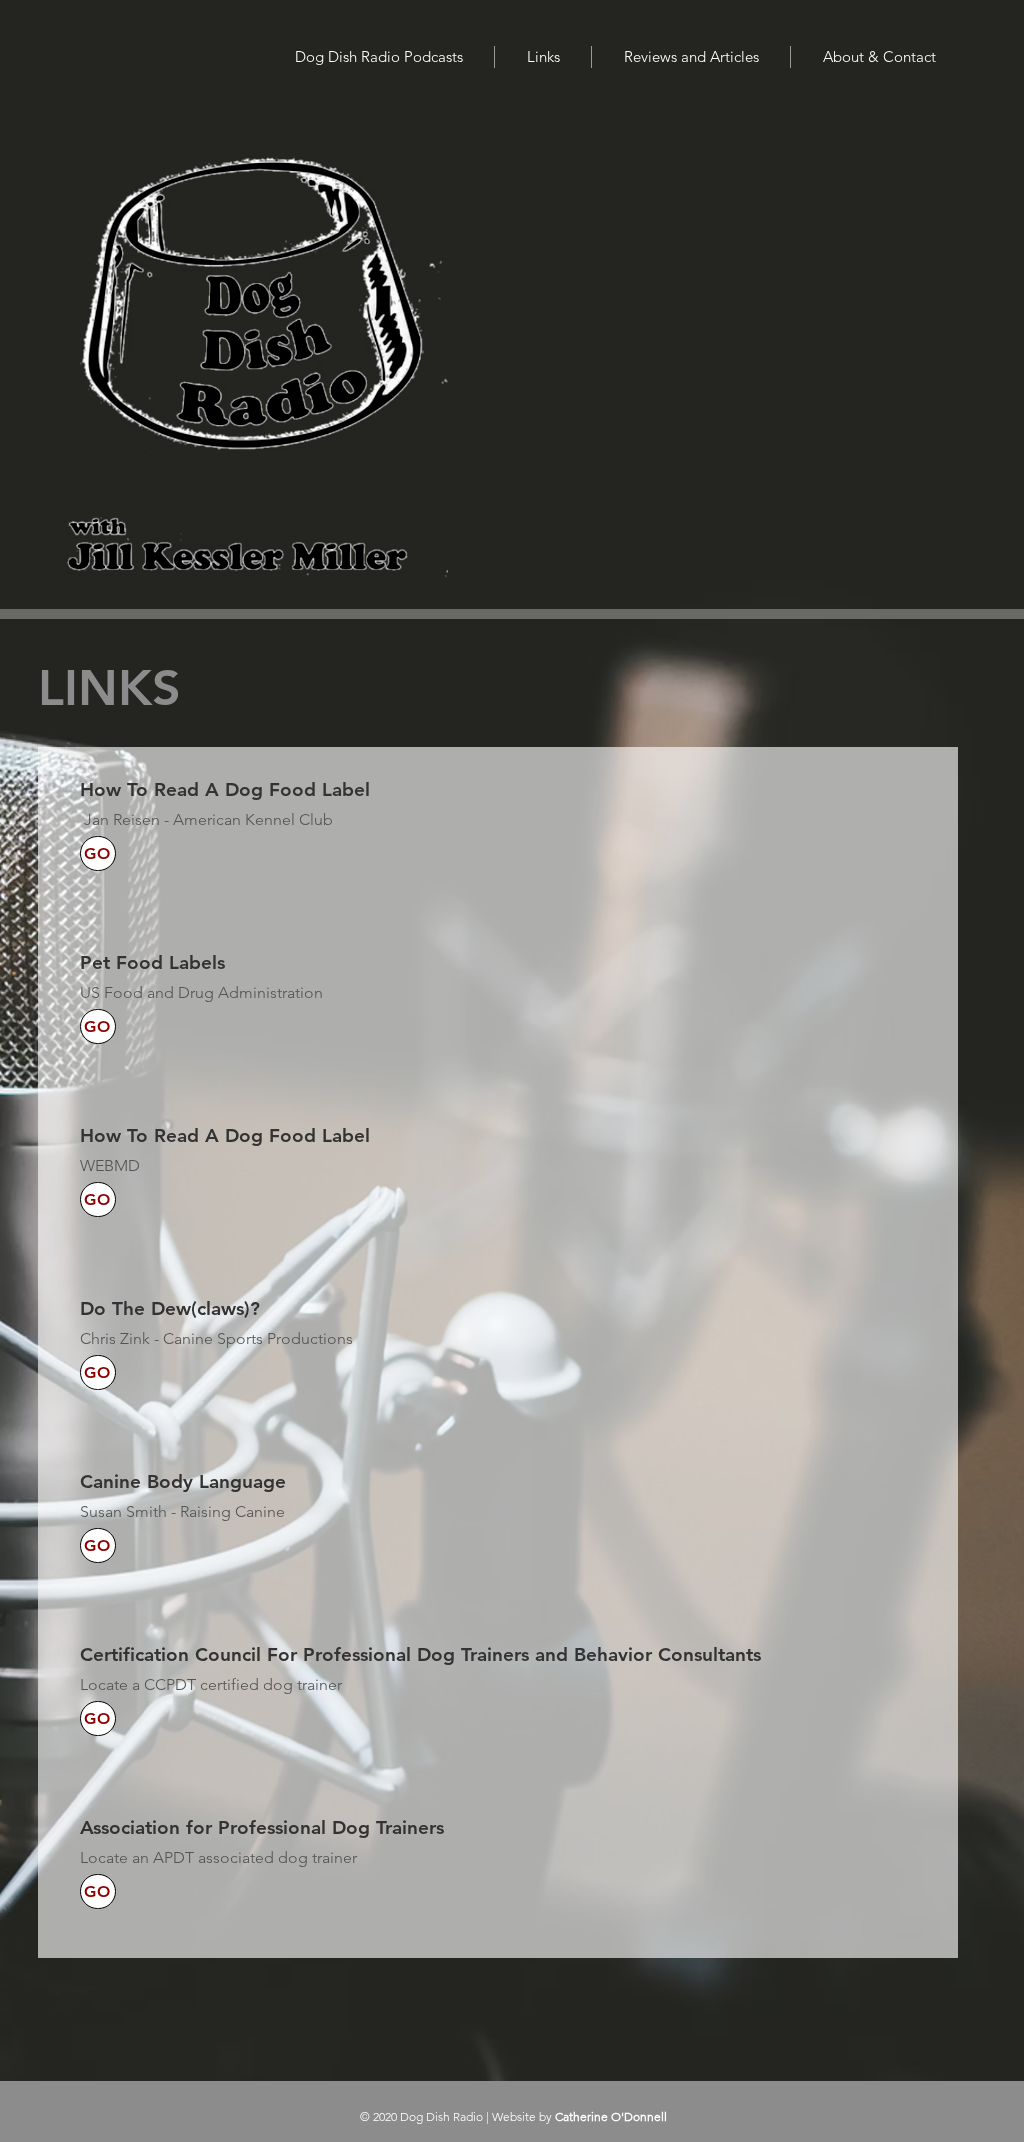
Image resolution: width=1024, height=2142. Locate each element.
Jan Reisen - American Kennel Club (208, 819)
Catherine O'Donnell (611, 2116)
